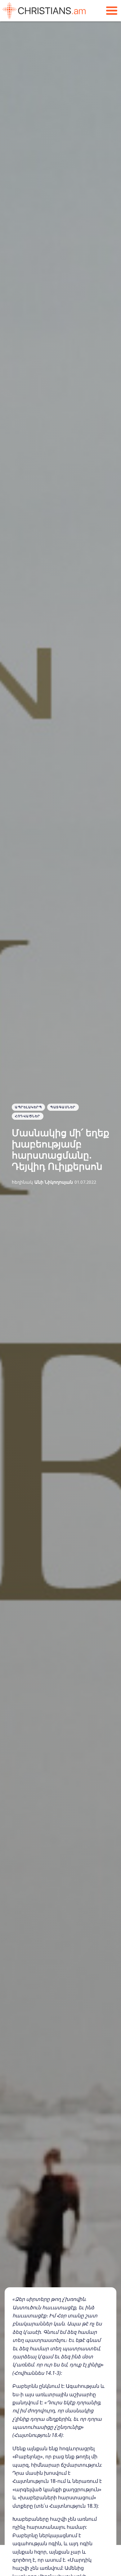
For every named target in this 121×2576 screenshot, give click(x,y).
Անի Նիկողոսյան (54, 1182)
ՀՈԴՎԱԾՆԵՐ (28, 1116)
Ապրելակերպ (28, 1107)
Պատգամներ (63, 1107)
